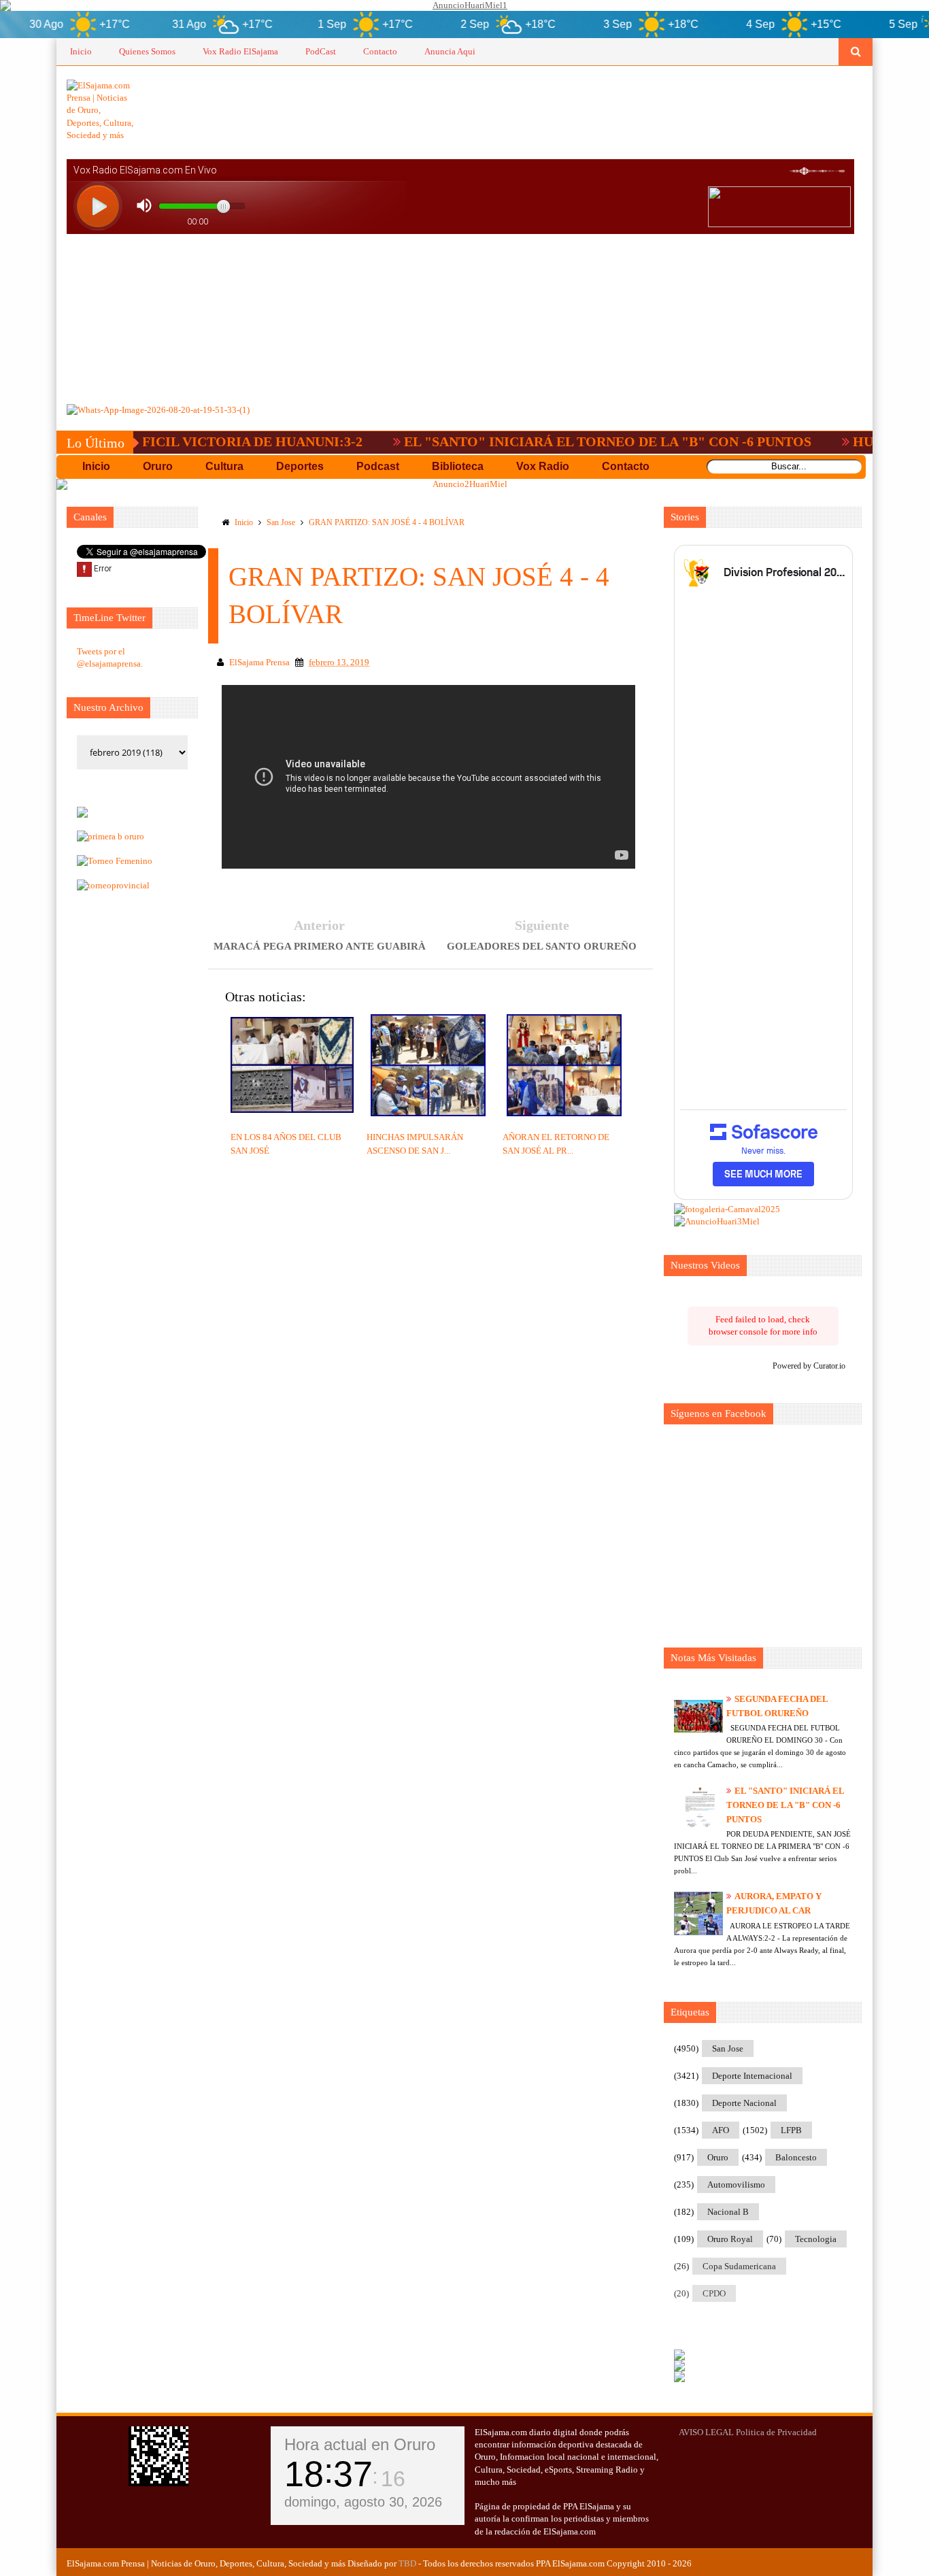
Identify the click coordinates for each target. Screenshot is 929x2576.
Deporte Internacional (752, 2076)
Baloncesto (796, 2157)
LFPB (791, 2130)
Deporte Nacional (744, 2103)
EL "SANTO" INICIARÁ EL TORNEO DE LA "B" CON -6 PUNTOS (557, 441)
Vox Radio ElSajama (240, 51)
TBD (407, 2563)
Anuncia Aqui (450, 51)
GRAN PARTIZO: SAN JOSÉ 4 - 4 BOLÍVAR (387, 522)
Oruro (718, 2157)
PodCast (321, 51)
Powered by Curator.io (809, 1366)
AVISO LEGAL (706, 2432)
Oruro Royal (730, 2239)
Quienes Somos (147, 51)
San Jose (281, 522)
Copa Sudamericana (739, 2266)
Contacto (380, 51)
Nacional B (728, 2212)
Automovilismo (736, 2185)
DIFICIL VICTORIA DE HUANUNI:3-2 (194, 441)
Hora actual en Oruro (360, 2444)
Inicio (81, 51)
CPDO (714, 2293)
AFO (721, 2130)
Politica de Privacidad (776, 2432)
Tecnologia (816, 2239)
